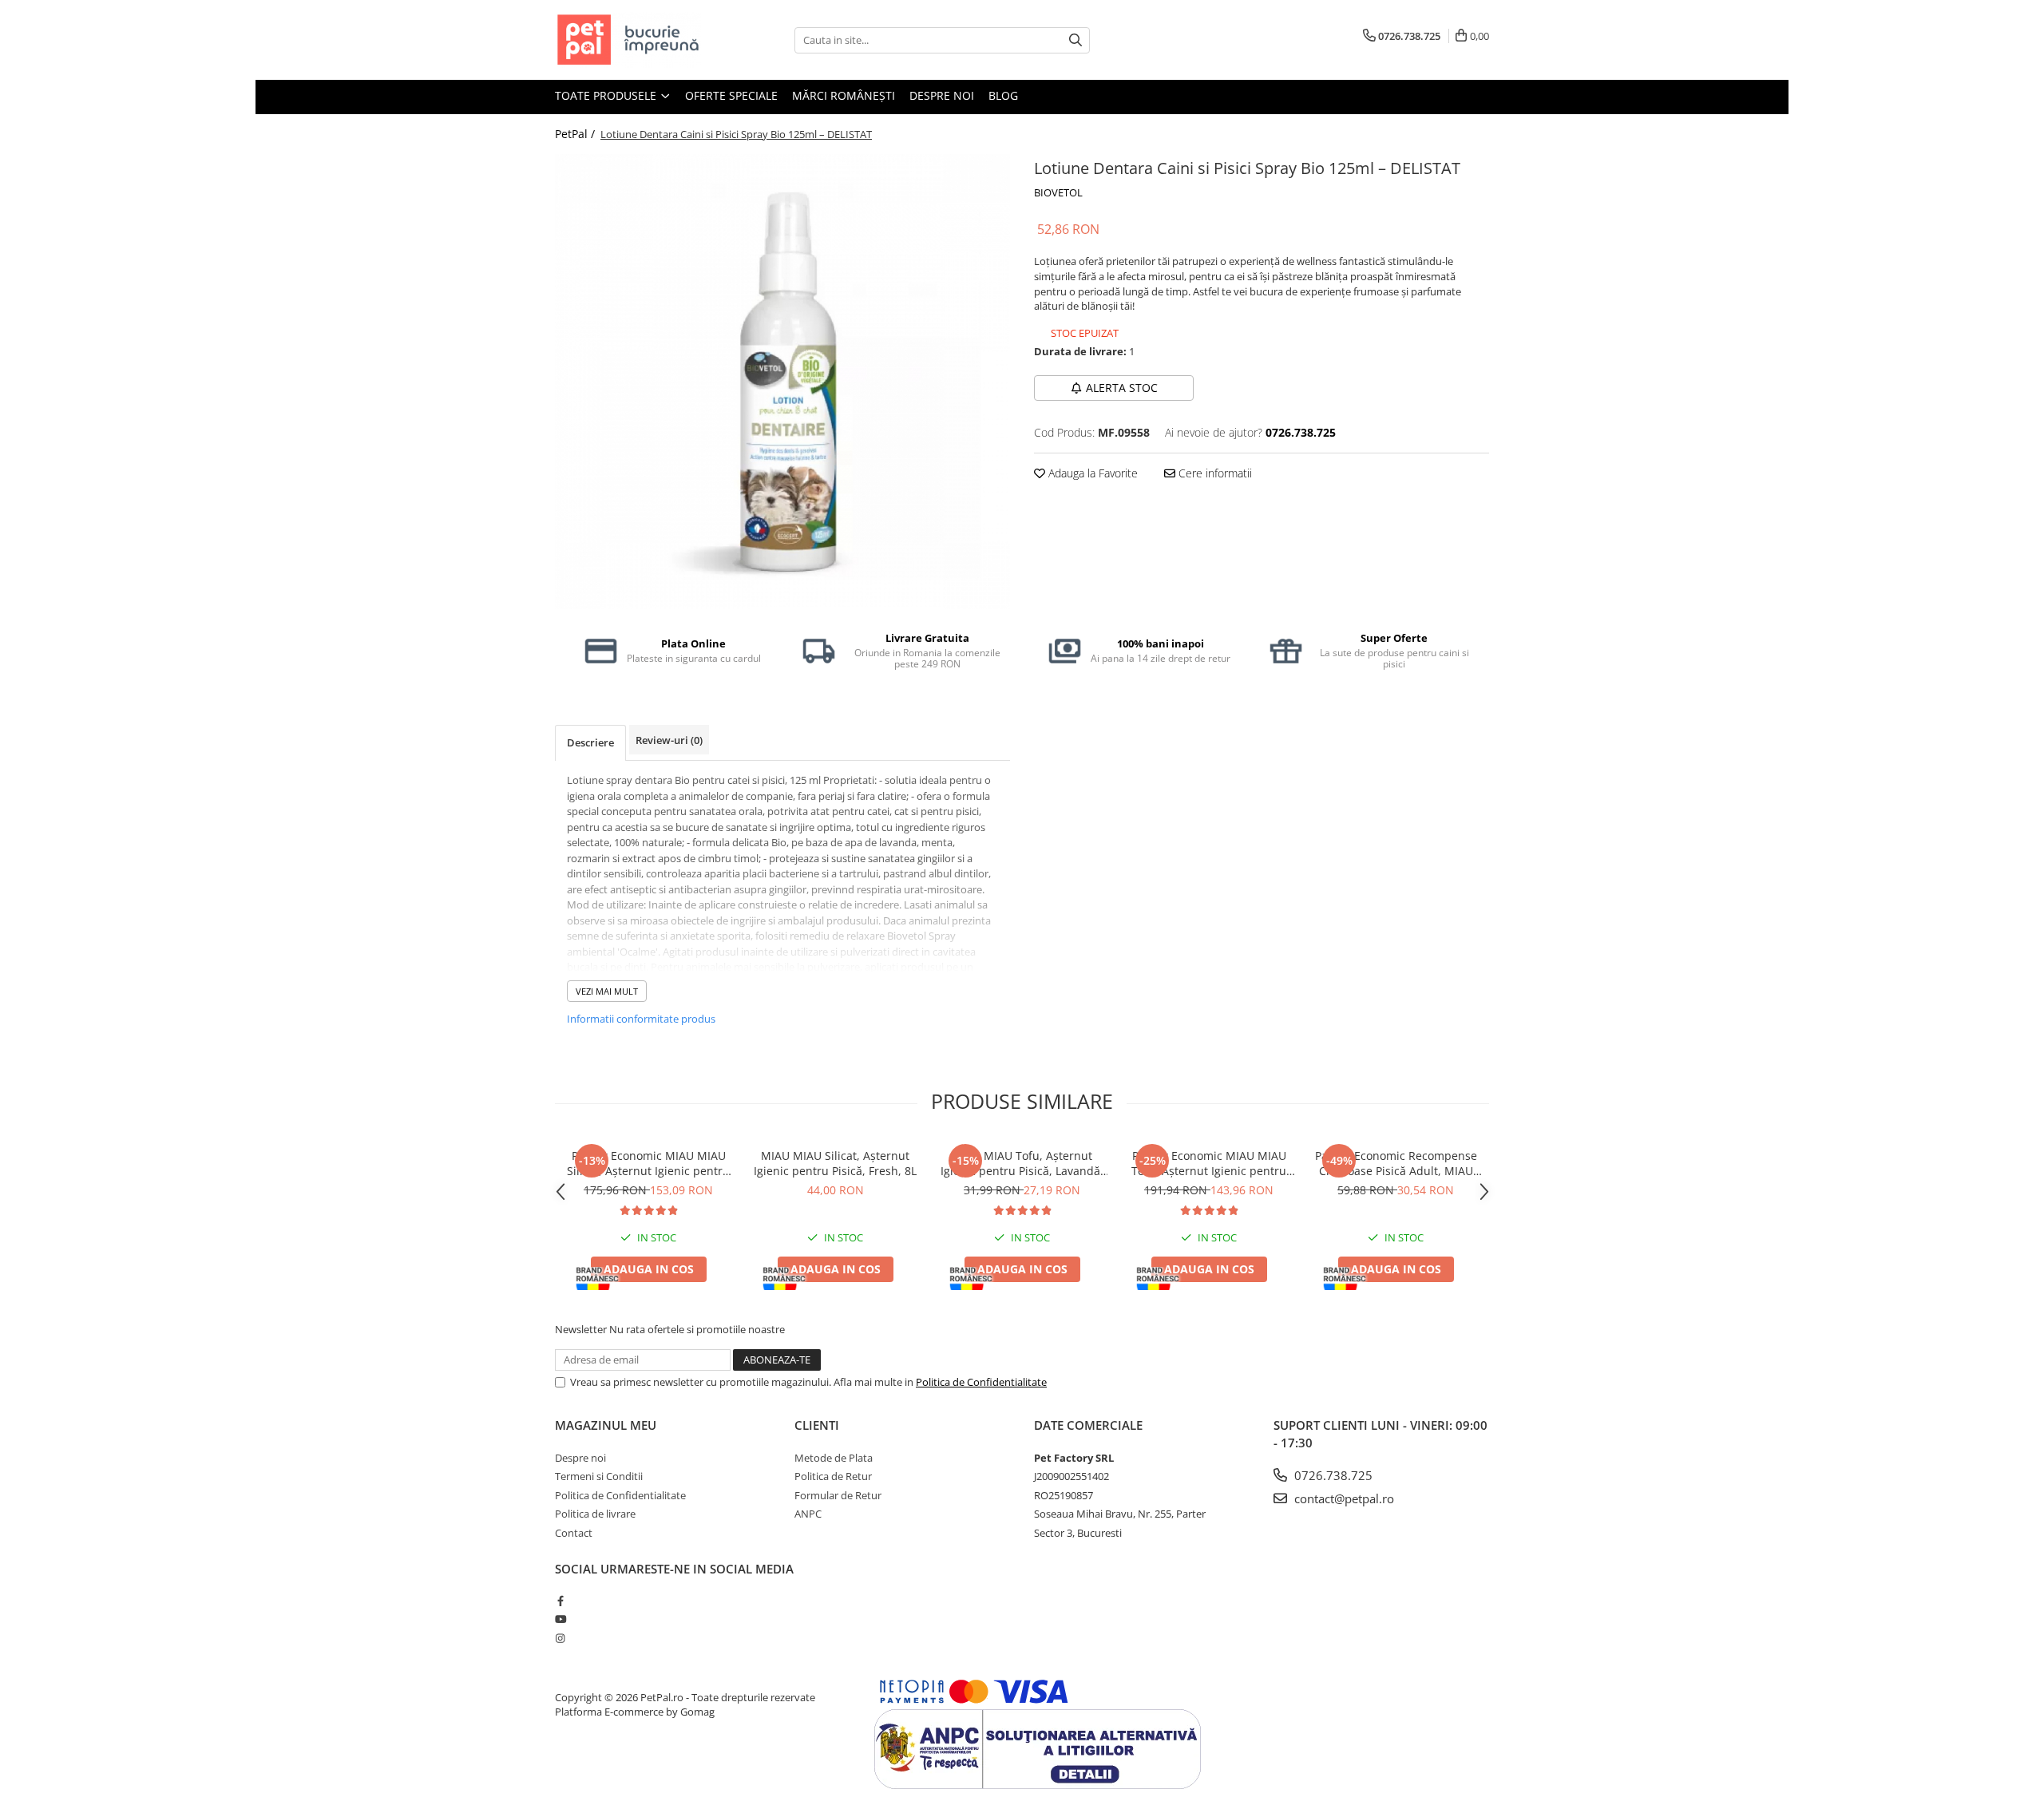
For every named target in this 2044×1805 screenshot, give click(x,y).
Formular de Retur (838, 1495)
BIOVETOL (1058, 192)
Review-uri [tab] (669, 740)
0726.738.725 (1332, 1475)
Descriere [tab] (590, 742)
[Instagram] (560, 1638)
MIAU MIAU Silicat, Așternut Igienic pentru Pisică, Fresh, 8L (835, 1163)
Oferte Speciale (731, 95)
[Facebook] (560, 1601)
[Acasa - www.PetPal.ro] (635, 40)
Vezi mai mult (607, 991)
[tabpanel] (782, 382)
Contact (574, 1533)
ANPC (808, 1514)
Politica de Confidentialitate (981, 1382)
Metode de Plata (834, 1458)
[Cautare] (1075, 40)
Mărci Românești (844, 95)
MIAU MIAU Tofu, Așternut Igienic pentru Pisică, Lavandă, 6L (1022, 1163)
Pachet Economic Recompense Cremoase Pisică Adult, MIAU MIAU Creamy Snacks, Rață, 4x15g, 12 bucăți (1396, 1163)
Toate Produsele (607, 95)
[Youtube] (560, 1619)
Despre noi (942, 95)
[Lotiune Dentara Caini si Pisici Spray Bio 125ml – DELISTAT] (782, 382)
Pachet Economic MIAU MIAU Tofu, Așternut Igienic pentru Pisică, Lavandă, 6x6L (1209, 1163)
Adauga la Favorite (1091, 473)
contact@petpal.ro (1343, 1498)
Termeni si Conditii (599, 1476)
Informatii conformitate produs (641, 1019)
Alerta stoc (1122, 388)
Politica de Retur (833, 1476)
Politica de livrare (595, 1514)
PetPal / (576, 134)
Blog (1003, 95)
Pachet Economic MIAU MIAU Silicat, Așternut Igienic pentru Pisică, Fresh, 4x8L (648, 1163)
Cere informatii (1214, 473)
